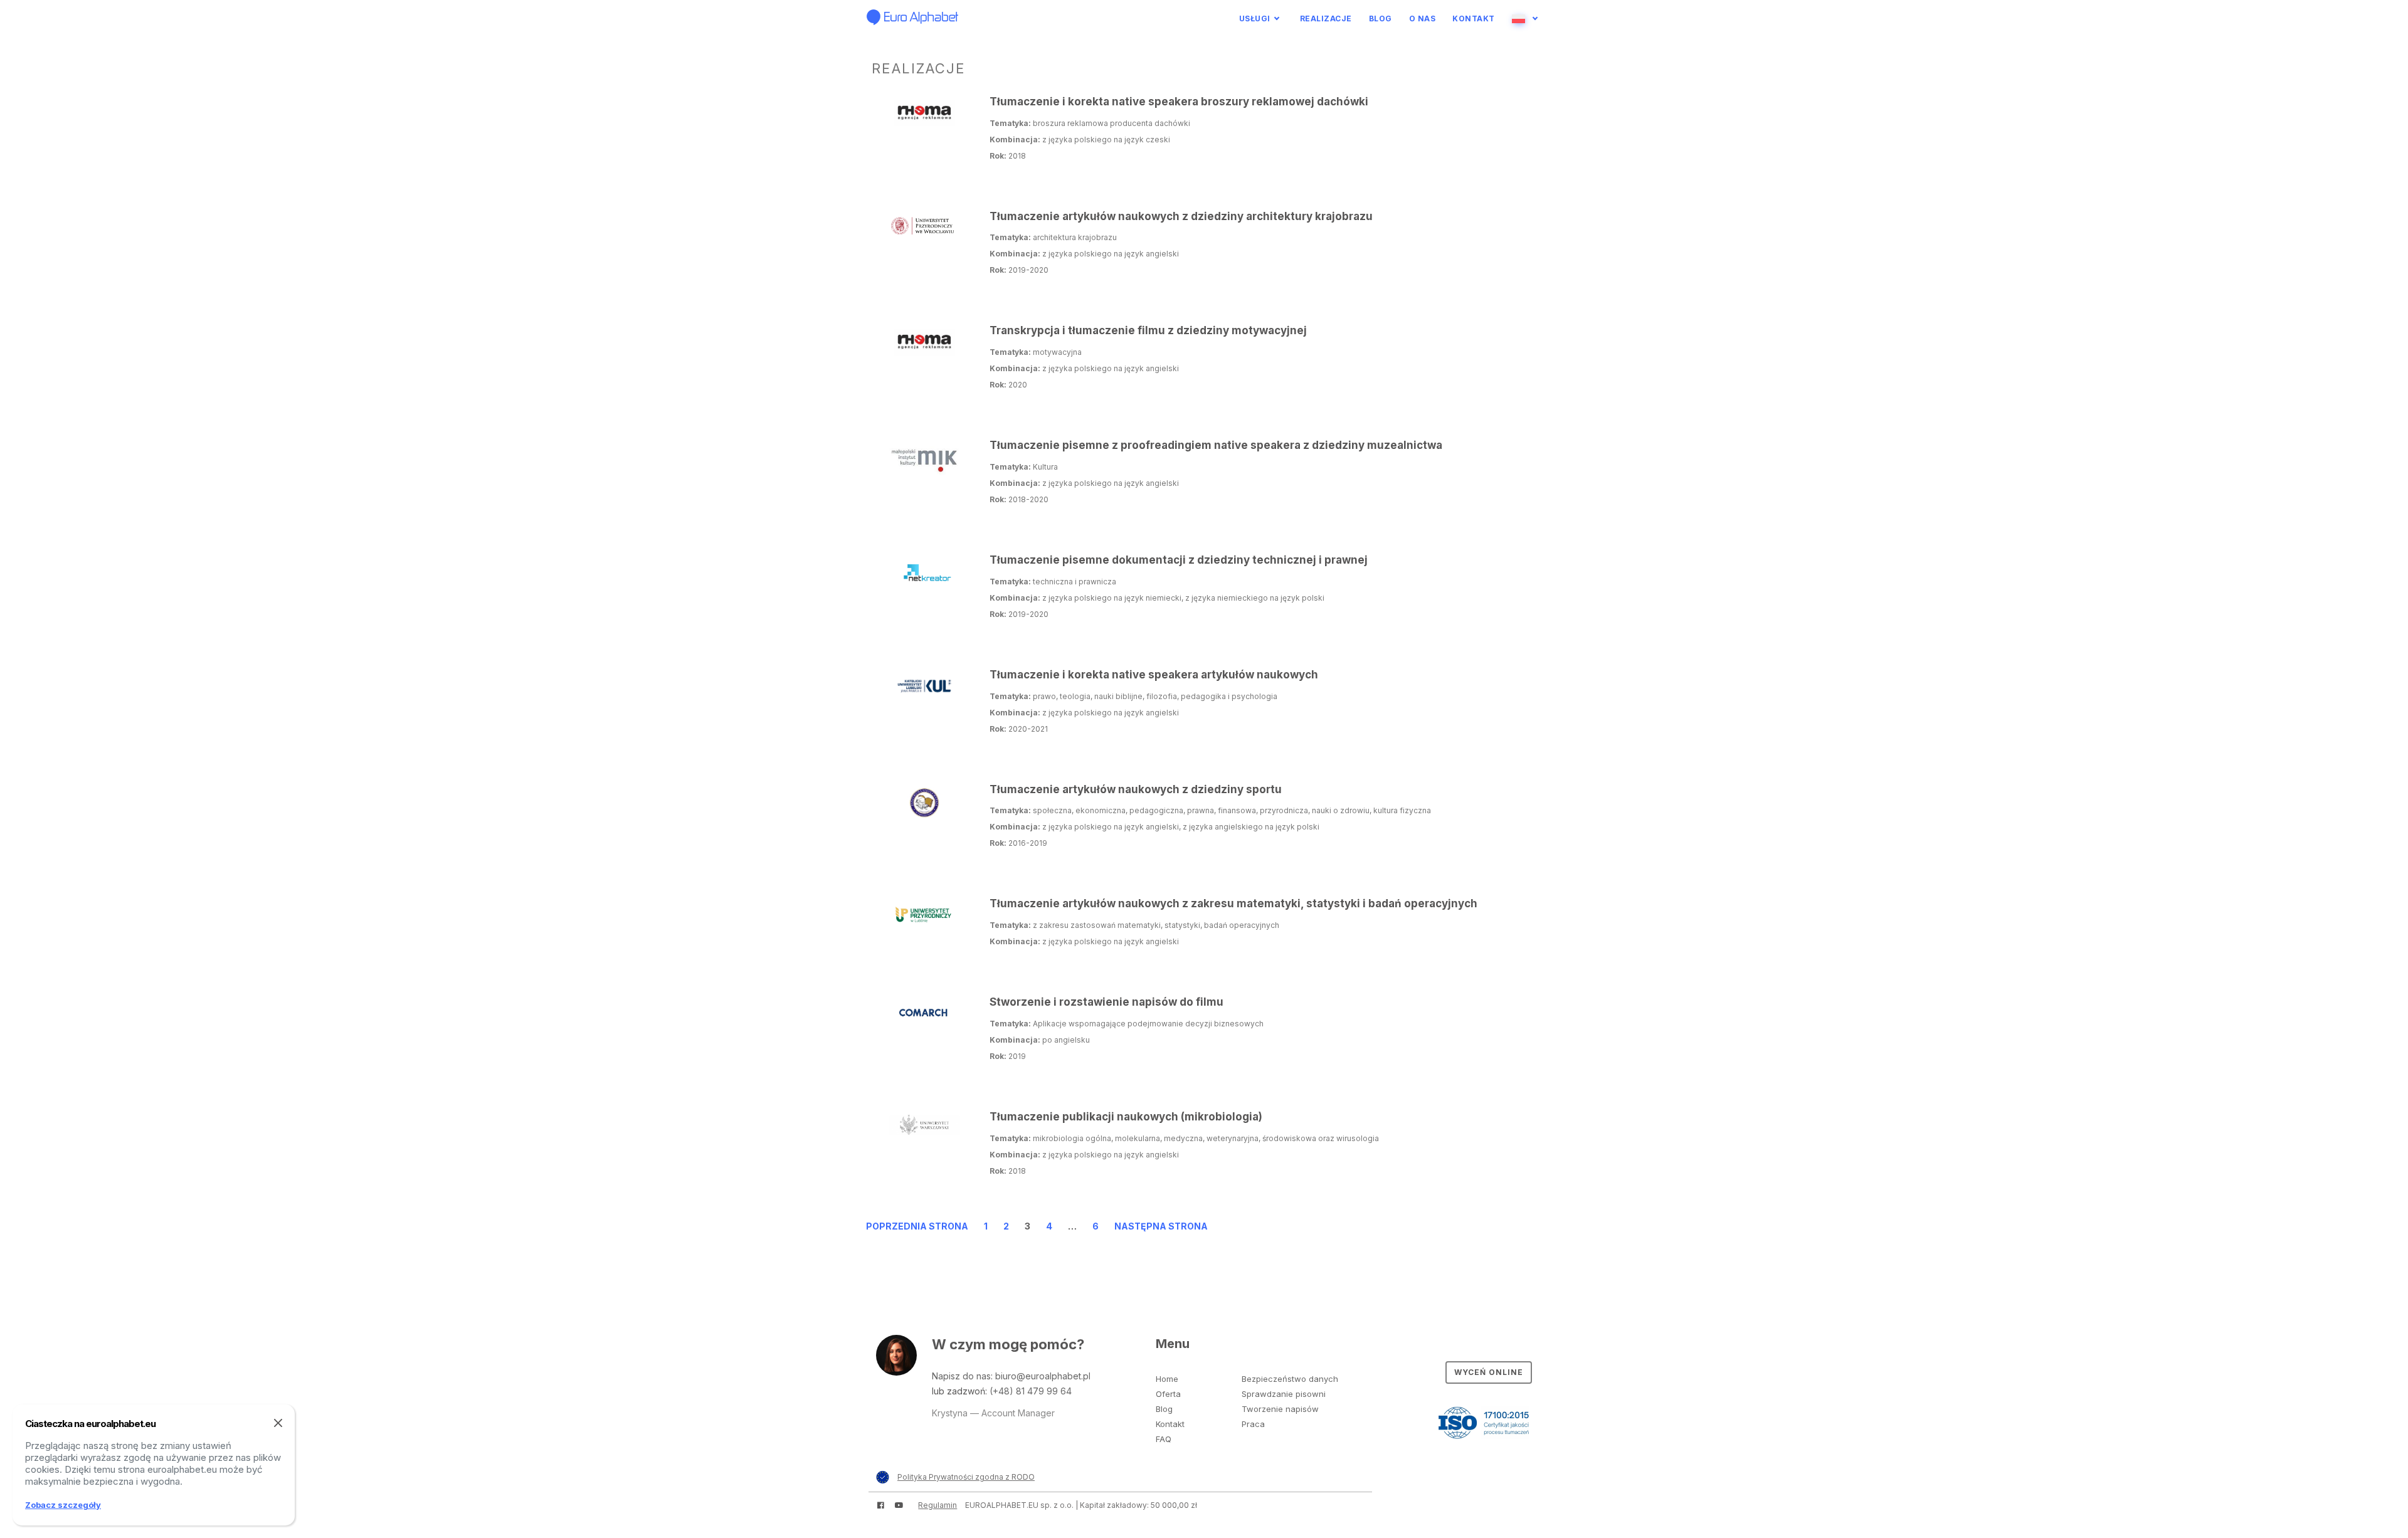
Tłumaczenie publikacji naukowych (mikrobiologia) (1126, 1117)
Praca (1253, 1424)
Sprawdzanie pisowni (1284, 1394)
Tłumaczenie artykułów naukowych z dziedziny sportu (1136, 789)
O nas (1423, 18)
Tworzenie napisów (1280, 1409)
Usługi (1255, 18)
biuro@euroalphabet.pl (1043, 1376)
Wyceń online (1489, 1372)
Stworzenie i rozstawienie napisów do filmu (1106, 1002)
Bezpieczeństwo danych (1290, 1379)
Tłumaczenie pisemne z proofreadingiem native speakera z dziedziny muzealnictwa (1216, 445)
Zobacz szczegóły (63, 1505)
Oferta (1168, 1394)
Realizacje (1326, 18)
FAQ (1164, 1439)
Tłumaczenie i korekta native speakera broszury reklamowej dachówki (1179, 102)
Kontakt (1474, 18)
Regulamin (937, 1505)
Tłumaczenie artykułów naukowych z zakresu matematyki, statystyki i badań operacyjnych (1233, 903)
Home (1167, 1379)
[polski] (1527, 18)
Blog (1381, 18)
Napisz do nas (961, 1376)
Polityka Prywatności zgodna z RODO (966, 1477)
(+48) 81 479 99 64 (1031, 1391)
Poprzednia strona (917, 1226)
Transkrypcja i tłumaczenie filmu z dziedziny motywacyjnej (1148, 330)
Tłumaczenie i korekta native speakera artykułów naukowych (1154, 675)
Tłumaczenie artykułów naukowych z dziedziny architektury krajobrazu (1181, 216)
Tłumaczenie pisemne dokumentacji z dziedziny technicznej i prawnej (1179, 560)
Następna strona (1161, 1226)
